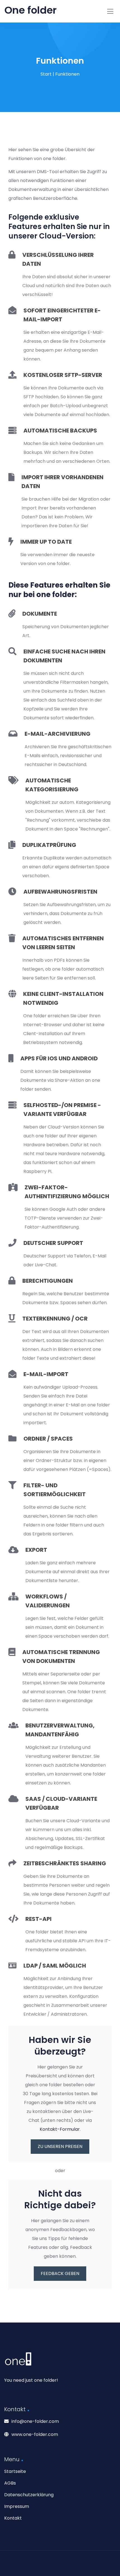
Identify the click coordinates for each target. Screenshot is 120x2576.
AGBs (10, 2483)
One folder (31, 10)
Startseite (15, 2471)
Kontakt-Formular (60, 2129)
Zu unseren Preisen (60, 2146)
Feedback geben (60, 2273)
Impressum (17, 2506)
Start (46, 74)
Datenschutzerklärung (29, 2495)
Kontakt (13, 2518)
